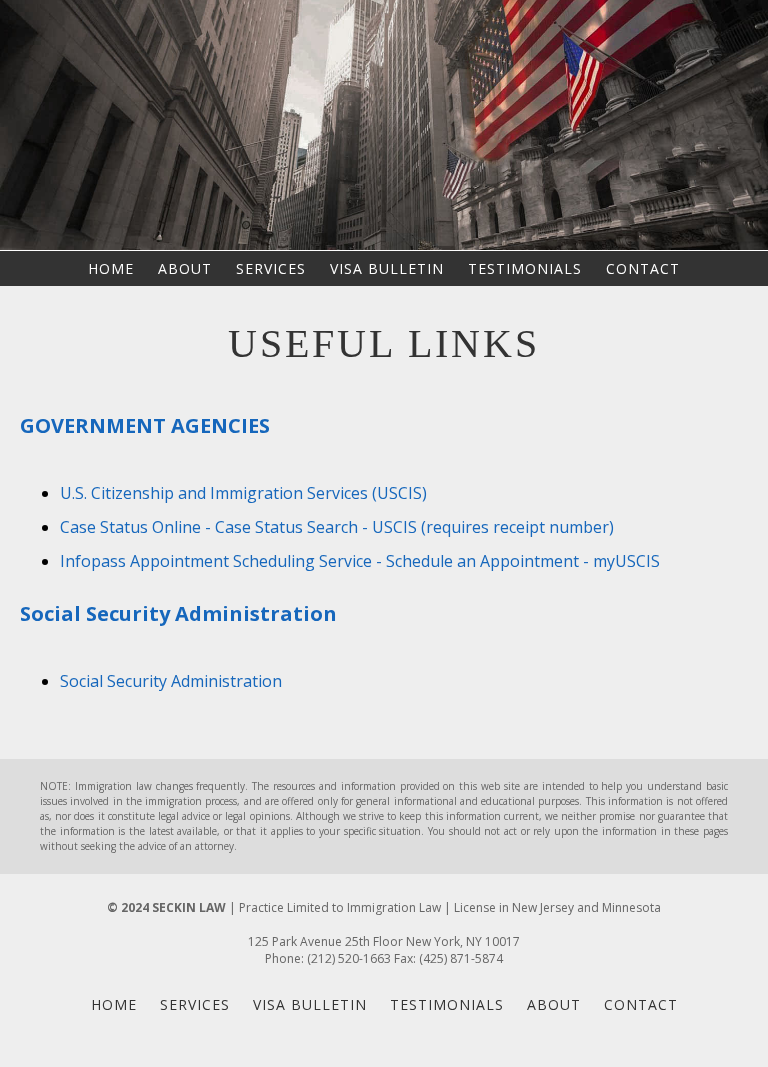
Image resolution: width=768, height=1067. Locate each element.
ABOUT (185, 268)
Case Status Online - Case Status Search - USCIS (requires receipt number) (337, 527)
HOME (111, 268)
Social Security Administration (171, 681)
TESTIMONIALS (525, 268)
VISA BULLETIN (387, 268)
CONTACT (643, 268)
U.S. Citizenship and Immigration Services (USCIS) (243, 493)
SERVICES (271, 268)
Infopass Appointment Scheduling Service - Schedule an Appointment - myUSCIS (360, 561)
